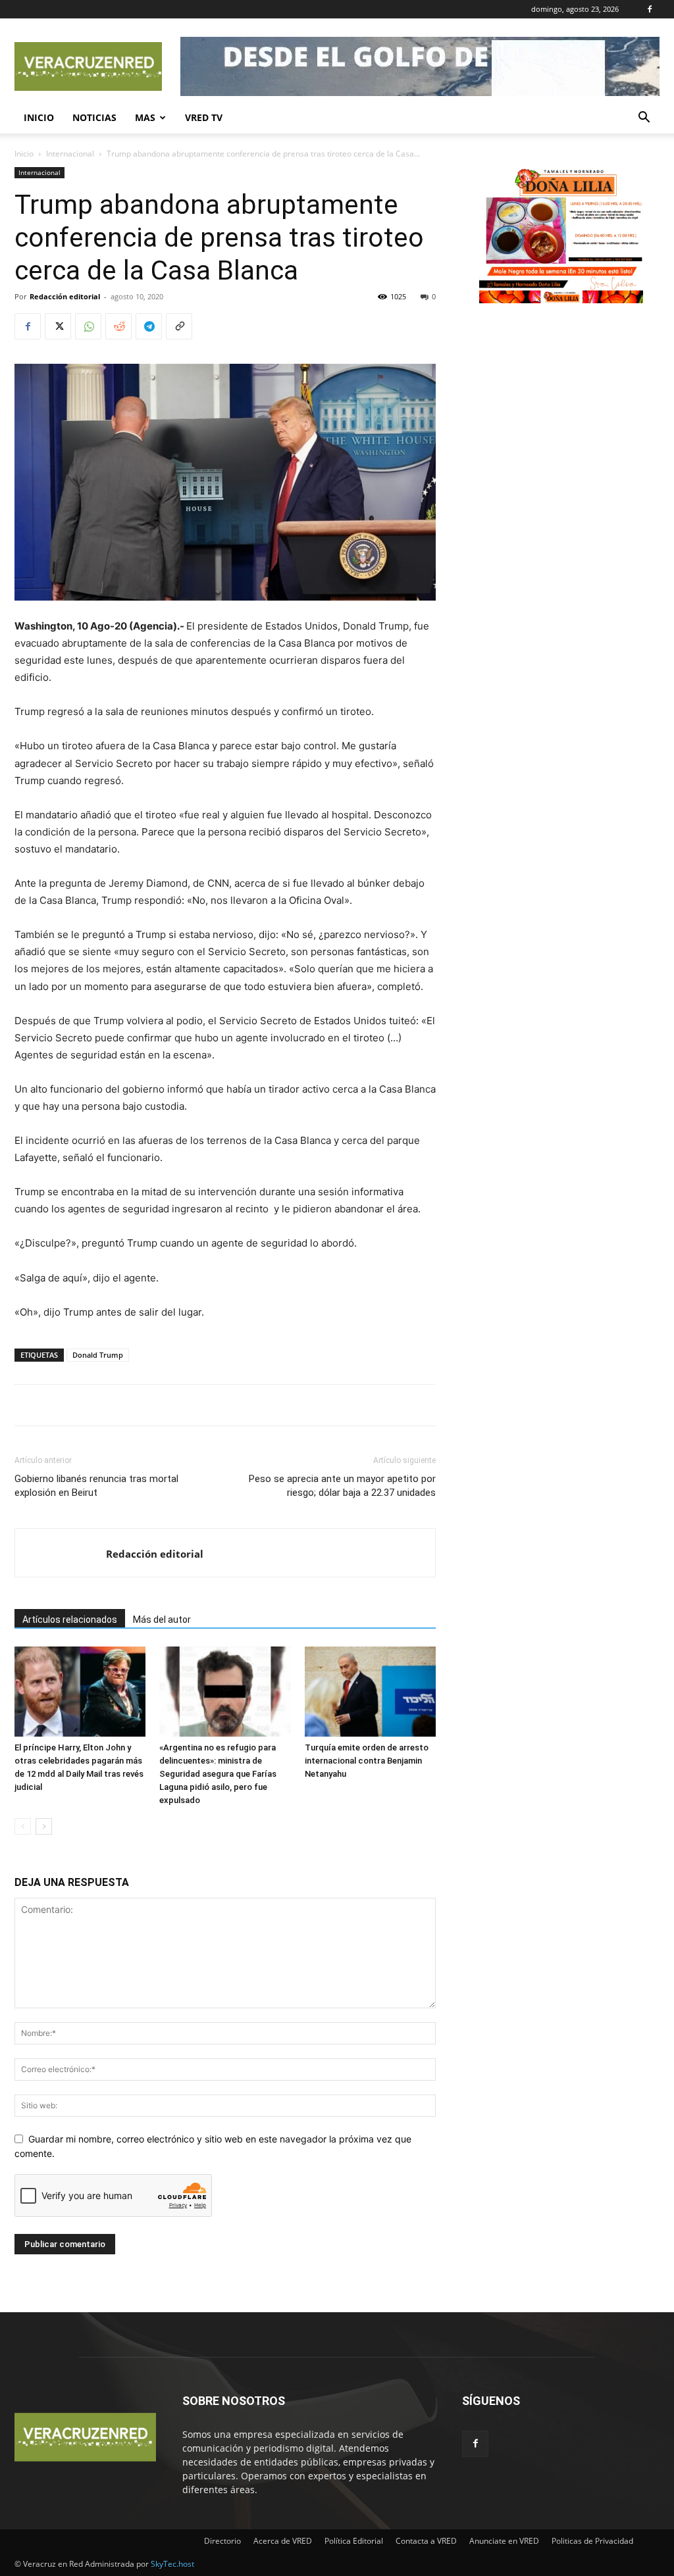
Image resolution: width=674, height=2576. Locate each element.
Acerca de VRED (283, 2541)
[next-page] (44, 1826)
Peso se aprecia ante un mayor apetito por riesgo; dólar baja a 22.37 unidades (342, 1486)
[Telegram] (149, 326)
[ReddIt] (118, 326)
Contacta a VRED (426, 2541)
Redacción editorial (65, 296)
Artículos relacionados (70, 1620)
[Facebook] (650, 9)
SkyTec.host (172, 2564)
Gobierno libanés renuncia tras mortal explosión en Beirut (96, 1486)
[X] (58, 326)
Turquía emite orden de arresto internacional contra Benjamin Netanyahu (367, 1761)
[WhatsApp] (88, 326)
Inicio (39, 117)
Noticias (94, 117)
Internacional (70, 154)
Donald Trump (98, 1355)
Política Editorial (354, 2541)
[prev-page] (23, 1826)
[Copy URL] (179, 326)
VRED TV (204, 117)
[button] (644, 119)
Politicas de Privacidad (592, 2541)
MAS (145, 117)
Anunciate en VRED (504, 2541)
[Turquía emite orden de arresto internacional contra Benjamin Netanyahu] (370, 1692)
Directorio (222, 2541)
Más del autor (162, 1620)
